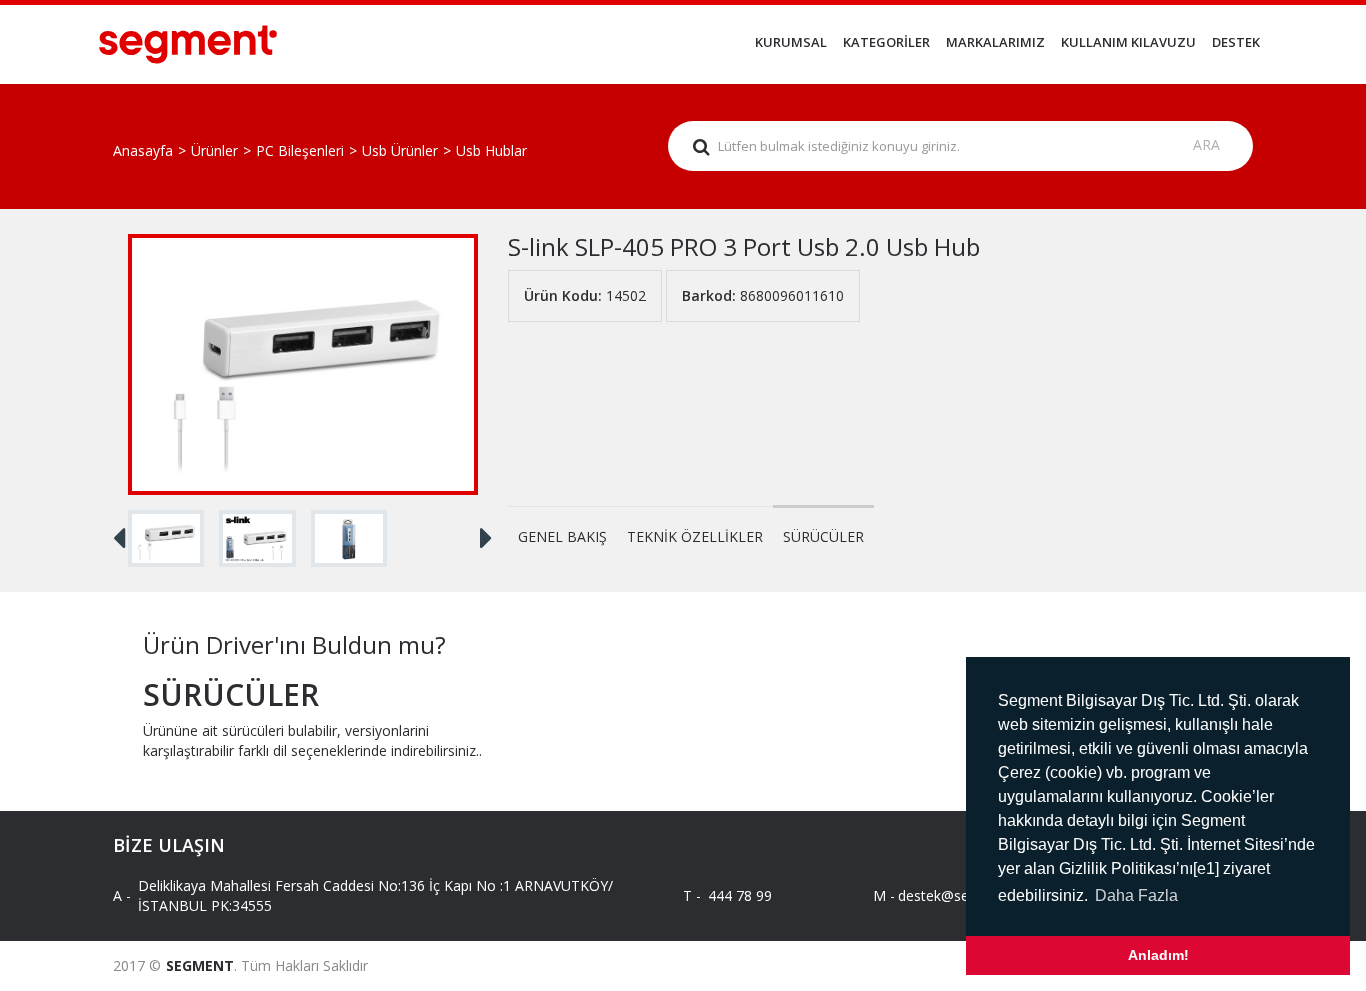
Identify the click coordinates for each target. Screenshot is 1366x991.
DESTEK (1236, 42)
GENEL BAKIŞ (562, 536)
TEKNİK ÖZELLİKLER (695, 536)
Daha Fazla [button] (1136, 895)
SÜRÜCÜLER (823, 536)
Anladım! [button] (1158, 955)
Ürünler (214, 150)
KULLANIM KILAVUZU (1128, 42)
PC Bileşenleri (300, 150)
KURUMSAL (791, 42)
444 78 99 (740, 895)
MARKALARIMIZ (995, 42)
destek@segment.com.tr (960, 895)
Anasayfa (143, 150)
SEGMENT (200, 965)
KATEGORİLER (886, 42)
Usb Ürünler (400, 150)
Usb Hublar (491, 150)
